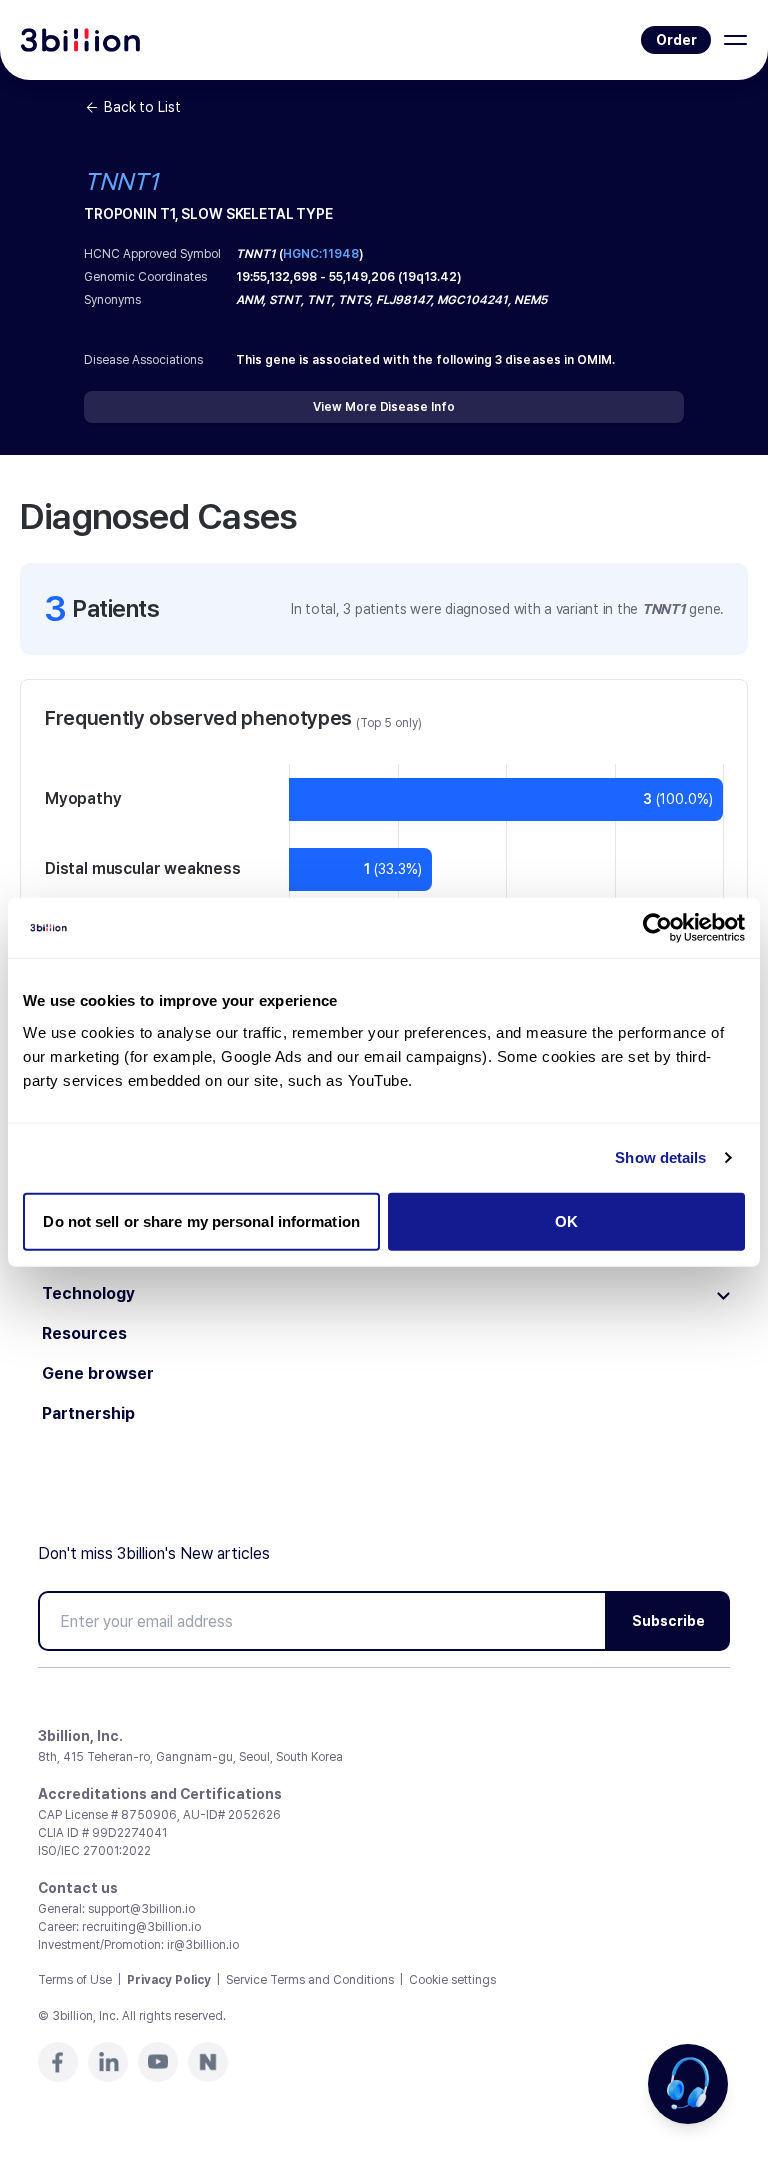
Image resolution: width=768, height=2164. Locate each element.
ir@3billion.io (203, 1945)
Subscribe (668, 1621)
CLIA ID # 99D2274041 (102, 1833)
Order (676, 40)
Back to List (142, 107)
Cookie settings (452, 1980)
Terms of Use (75, 1980)
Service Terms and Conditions (310, 1980)
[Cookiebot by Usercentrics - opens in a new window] (657, 928)
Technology (88, 1294)
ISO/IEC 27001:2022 (94, 1851)
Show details (660, 1157)
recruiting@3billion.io (141, 1927)
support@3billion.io (141, 1909)
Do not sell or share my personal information (201, 1220)
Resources (84, 1334)
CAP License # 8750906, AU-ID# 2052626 (159, 1815)
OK (566, 1220)
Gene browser (98, 1374)
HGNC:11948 (321, 254)
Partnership (88, 1414)
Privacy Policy (169, 1980)
